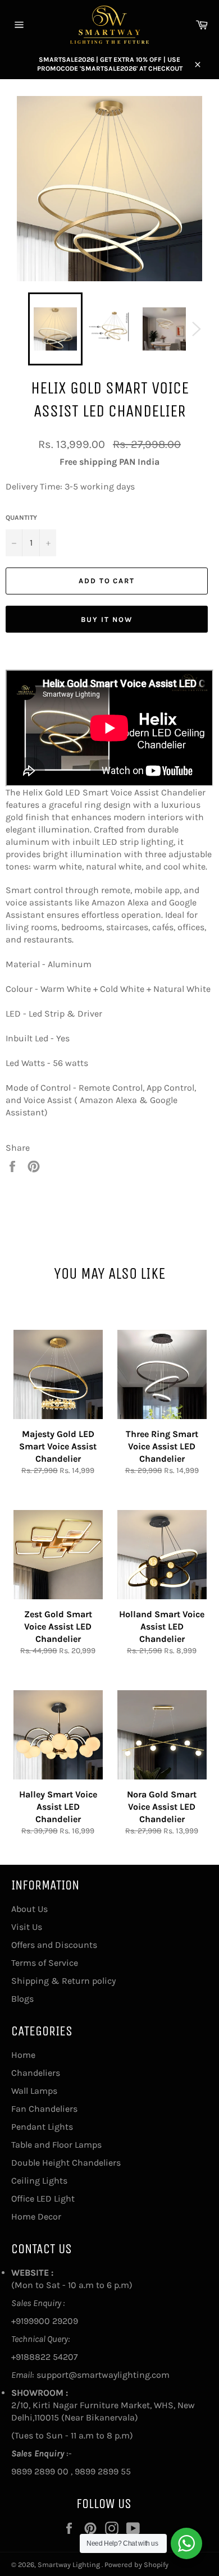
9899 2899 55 (103, 2471)
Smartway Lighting (70, 2564)
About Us (29, 1909)
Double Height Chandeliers (66, 2163)
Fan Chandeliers (44, 2109)
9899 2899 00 (40, 2471)
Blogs (22, 1999)
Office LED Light (43, 2198)
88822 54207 (51, 2357)
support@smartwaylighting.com (103, 2375)
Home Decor (36, 2216)
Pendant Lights (42, 2127)
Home (23, 2055)
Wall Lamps (34, 2091)
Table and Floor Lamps (56, 2145)
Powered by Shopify (136, 2564)
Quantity (21, 518)
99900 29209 (51, 2321)
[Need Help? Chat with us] (186, 2543)
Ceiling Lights (39, 2181)
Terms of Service (45, 1963)
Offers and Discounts (54, 1945)
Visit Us (27, 1927)
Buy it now (107, 619)
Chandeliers (36, 2073)
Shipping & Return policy (63, 1981)
